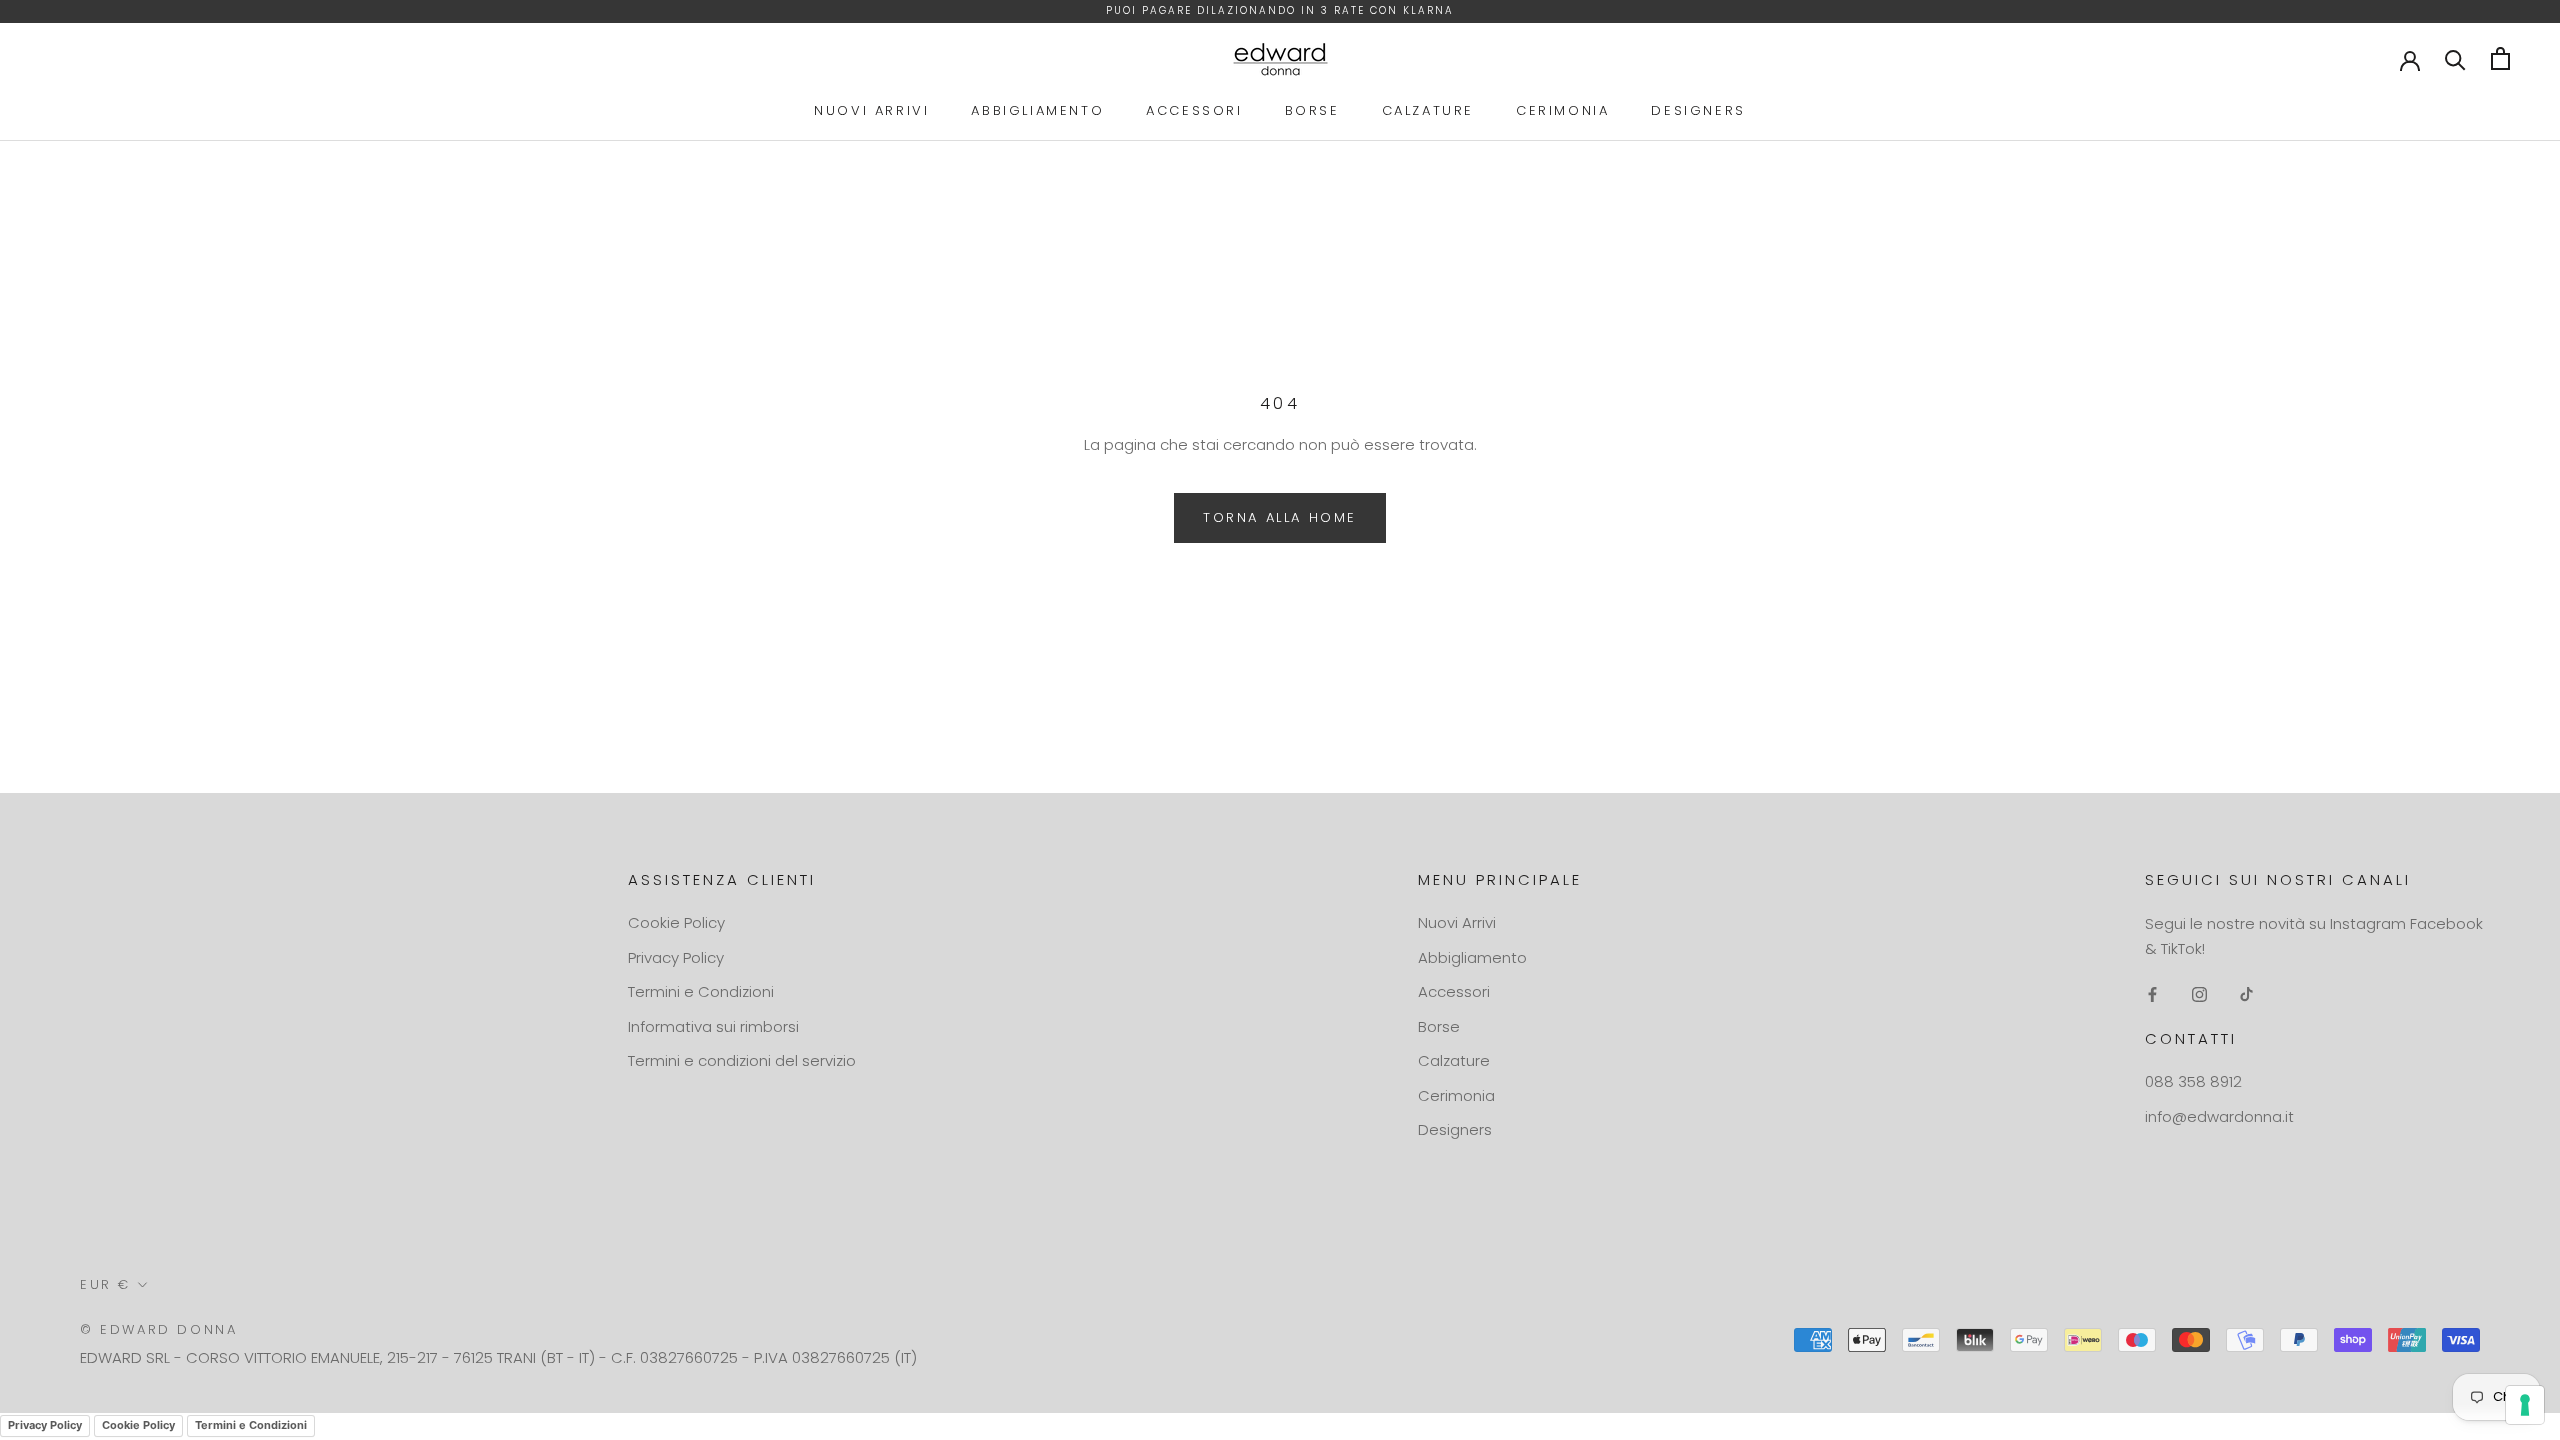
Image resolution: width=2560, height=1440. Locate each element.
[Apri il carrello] (2500, 58)
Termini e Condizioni (701, 991)
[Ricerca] (2455, 58)
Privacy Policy (676, 957)
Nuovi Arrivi (871, 110)
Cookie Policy (676, 922)
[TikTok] (2246, 994)
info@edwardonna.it (2219, 1116)
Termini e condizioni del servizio (742, 1060)
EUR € (105, 1284)
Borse (1312, 110)
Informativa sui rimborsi (713, 1026)
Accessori (1194, 110)
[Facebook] (2152, 994)
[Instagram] (2199, 994)
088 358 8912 (2193, 1081)
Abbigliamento (1037, 110)
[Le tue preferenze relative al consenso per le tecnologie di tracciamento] (2525, 1405)
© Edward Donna (158, 1329)
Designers (1698, 110)
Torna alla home (1280, 517)
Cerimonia (1562, 110)
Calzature (1428, 110)
